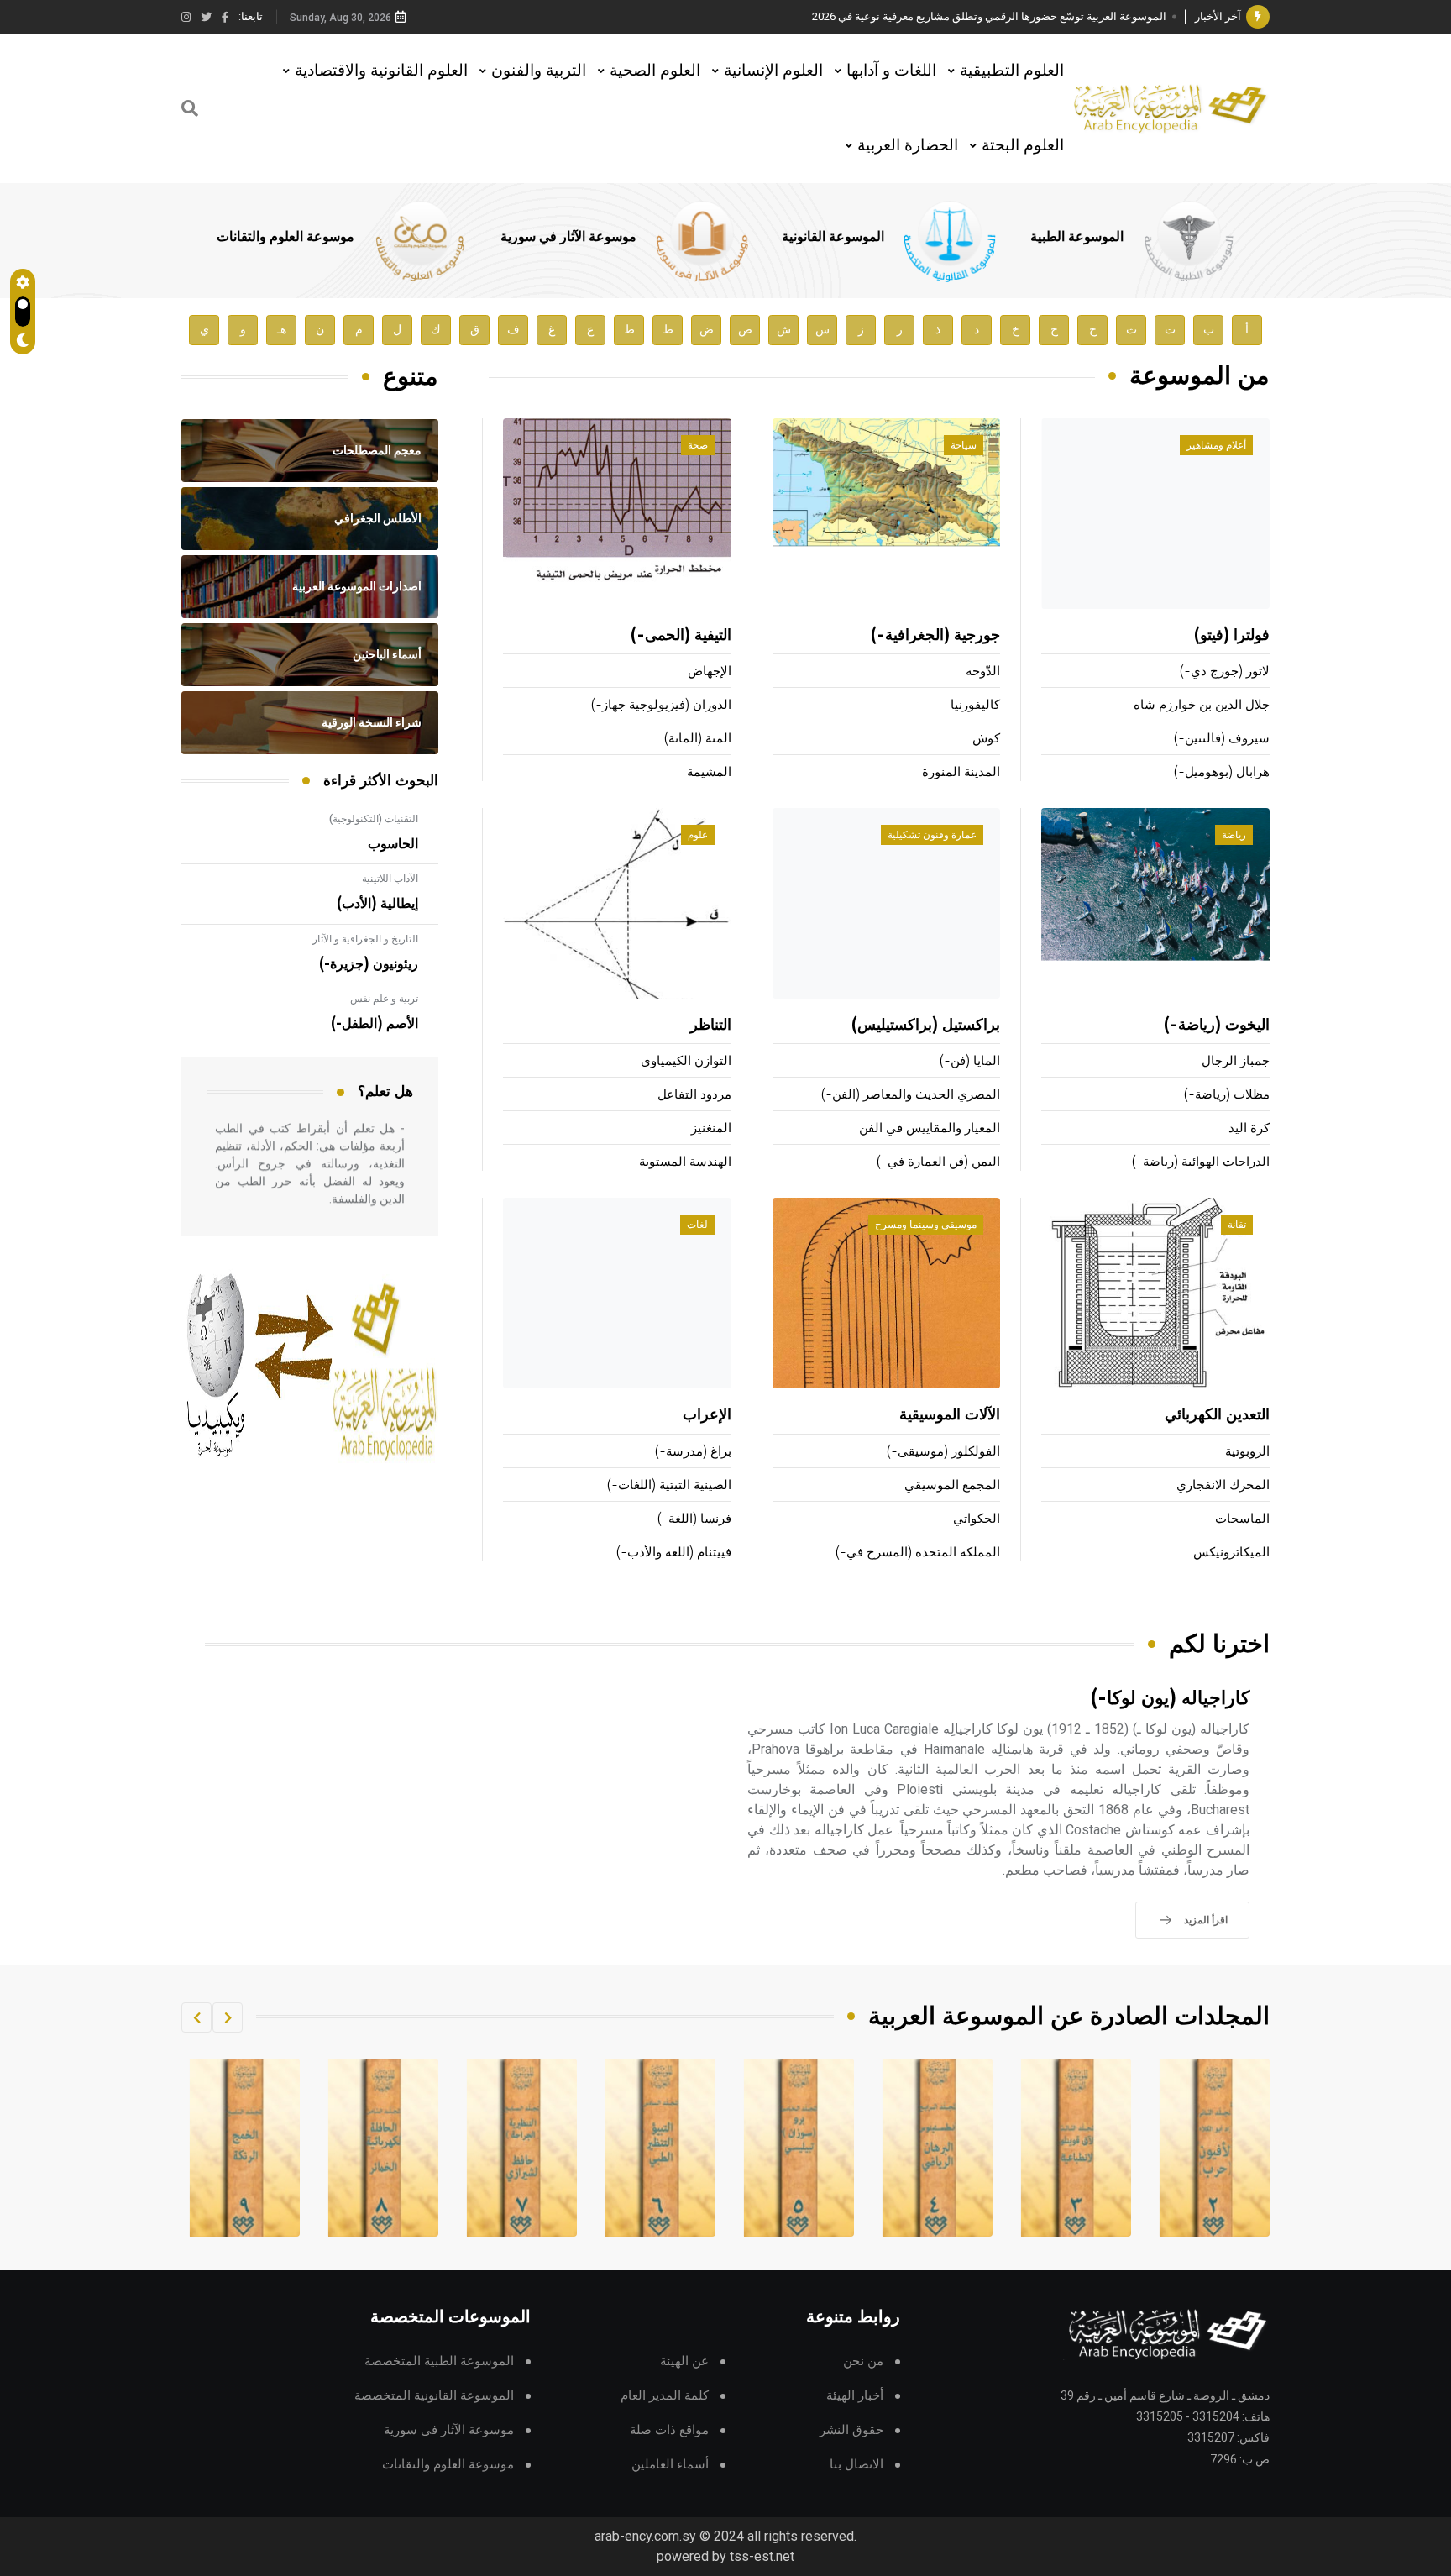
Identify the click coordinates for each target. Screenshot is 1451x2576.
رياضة (1234, 835)
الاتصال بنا (856, 2465)
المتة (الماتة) (698, 739)
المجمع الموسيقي (952, 1485)
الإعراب (707, 1415)
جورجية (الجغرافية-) (935, 636)
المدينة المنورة (961, 772)
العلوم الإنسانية (773, 70)
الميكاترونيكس (1231, 1553)
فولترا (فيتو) (1232, 636)
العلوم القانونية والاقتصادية (381, 70)
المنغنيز (711, 1128)
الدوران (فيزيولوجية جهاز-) (661, 705)
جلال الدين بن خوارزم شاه (1202, 705)
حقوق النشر (851, 2430)
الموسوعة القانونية (833, 237)
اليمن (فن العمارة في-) (938, 1162)
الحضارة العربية (908, 145)
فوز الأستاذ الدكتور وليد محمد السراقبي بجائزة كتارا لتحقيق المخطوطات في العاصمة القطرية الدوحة (940, 16)
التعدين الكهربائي (1217, 1415)
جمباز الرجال (1236, 1061)
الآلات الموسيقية (950, 1415)
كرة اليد (1249, 1128)
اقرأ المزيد (1206, 1920)
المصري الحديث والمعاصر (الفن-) (911, 1095)
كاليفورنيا (975, 705)
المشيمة (709, 772)
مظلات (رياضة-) (1227, 1095)
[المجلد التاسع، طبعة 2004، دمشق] (384, 2148)
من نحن (863, 2361)
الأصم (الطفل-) (375, 1024)
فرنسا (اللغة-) (694, 1519)
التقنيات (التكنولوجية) (374, 819)
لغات (697, 1225)
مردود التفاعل (694, 1095)
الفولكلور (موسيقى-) (943, 1452)
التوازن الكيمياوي (686, 1061)
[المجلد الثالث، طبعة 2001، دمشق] (1215, 2148)
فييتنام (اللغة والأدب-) (674, 1553)
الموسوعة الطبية (1077, 237)
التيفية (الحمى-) (681, 636)
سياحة (964, 445)
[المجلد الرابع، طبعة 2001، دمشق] (1076, 2148)
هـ (282, 330)
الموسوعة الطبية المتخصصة (439, 2361)
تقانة (1237, 1225)
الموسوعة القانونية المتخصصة (434, 2396)
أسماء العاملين (670, 2465)
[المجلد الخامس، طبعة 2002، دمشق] (938, 2148)
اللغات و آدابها (891, 70)
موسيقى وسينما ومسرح (926, 1225)
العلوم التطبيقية (1012, 70)
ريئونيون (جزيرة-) (369, 964)
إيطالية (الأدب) (377, 904)
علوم (698, 835)
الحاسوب (393, 844)
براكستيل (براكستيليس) (926, 1026)
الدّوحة (983, 672)
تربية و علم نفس (384, 999)
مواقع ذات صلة (669, 2430)
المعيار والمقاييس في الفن (930, 1128)
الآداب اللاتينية (390, 879)
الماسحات (1242, 1519)
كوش (986, 739)
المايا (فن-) (970, 1061)
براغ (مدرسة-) (693, 1452)
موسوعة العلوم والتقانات (285, 237)
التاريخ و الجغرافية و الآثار (365, 939)
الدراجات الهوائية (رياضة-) (1201, 1162)
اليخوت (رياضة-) (1217, 1026)
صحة (698, 445)
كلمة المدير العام (665, 2396)
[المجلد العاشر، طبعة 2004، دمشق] (245, 2148)
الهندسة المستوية (685, 1162)
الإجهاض (710, 672)
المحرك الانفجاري (1223, 1485)
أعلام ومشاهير (1216, 445)
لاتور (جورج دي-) (1225, 672)
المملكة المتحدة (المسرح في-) (918, 1553)
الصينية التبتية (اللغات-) (669, 1485)
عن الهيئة (684, 2361)
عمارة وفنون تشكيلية (932, 835)
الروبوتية (1247, 1452)
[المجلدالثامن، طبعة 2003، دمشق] (522, 2148)
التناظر (711, 1026)
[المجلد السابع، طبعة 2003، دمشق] (661, 2148)
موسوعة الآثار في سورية (568, 237)
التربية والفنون (539, 70)
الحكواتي (977, 1519)
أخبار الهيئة (855, 2396)
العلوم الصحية (655, 70)
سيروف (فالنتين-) (1222, 739)
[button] (228, 2017)
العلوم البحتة (1023, 145)
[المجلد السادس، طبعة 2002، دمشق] (799, 2148)
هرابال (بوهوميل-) (1222, 772)
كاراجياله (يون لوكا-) (1170, 1699)
